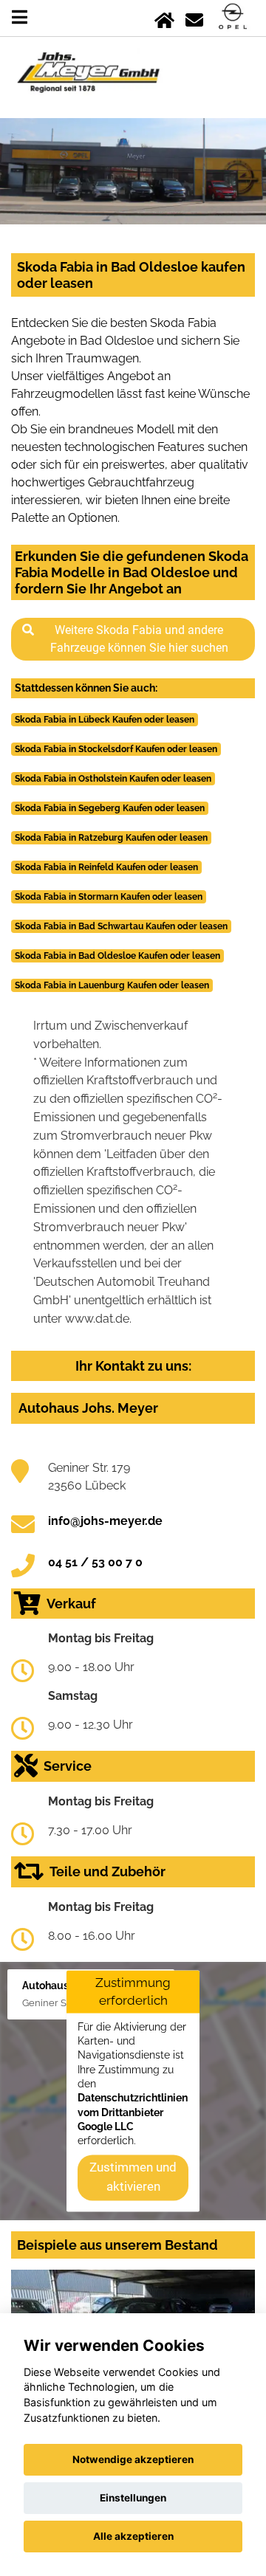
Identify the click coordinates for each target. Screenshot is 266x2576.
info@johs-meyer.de (105, 1521)
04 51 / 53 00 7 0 (95, 1562)
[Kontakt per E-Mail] (194, 17)
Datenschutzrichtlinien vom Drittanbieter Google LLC (133, 2113)
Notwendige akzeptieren (133, 2459)
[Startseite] (164, 17)
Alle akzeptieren (133, 2536)
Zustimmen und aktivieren (133, 2177)
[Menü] (20, 17)
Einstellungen (133, 2498)
